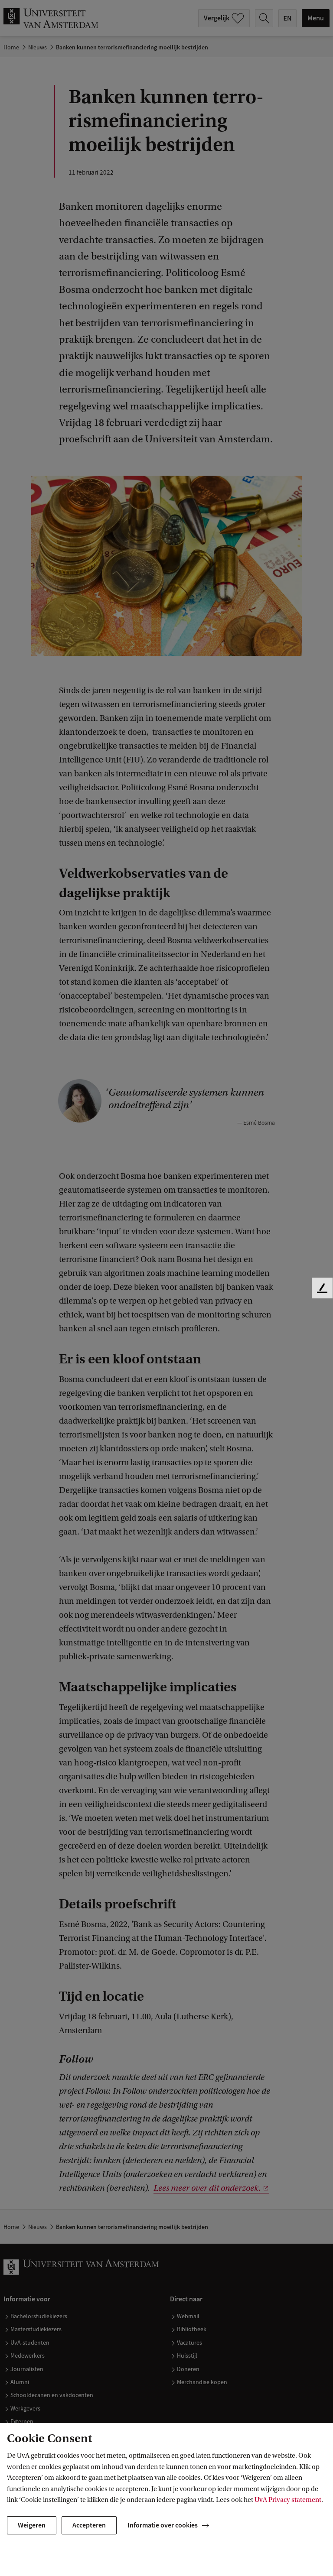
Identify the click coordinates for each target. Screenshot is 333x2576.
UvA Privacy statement (288, 2500)
